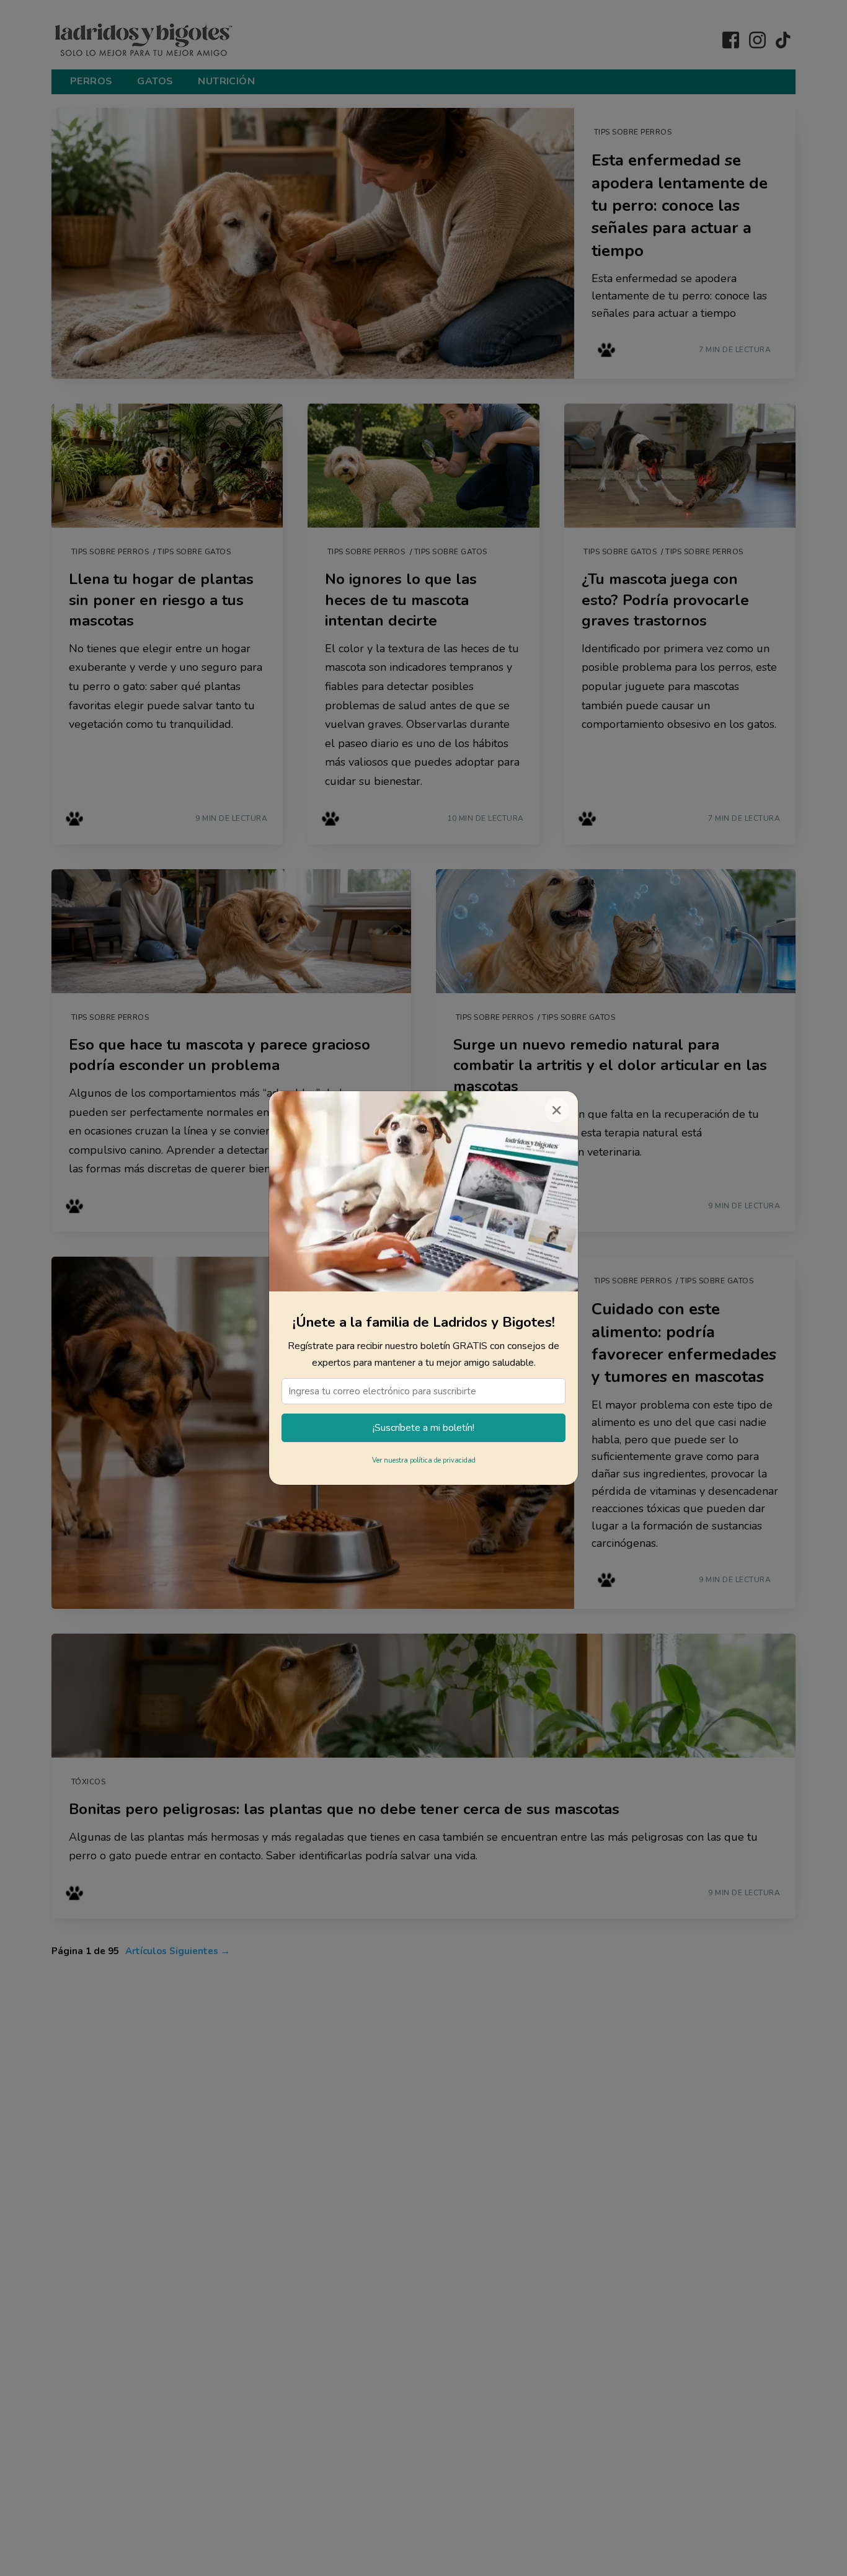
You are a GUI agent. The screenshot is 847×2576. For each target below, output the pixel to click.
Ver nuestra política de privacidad (424, 1460)
